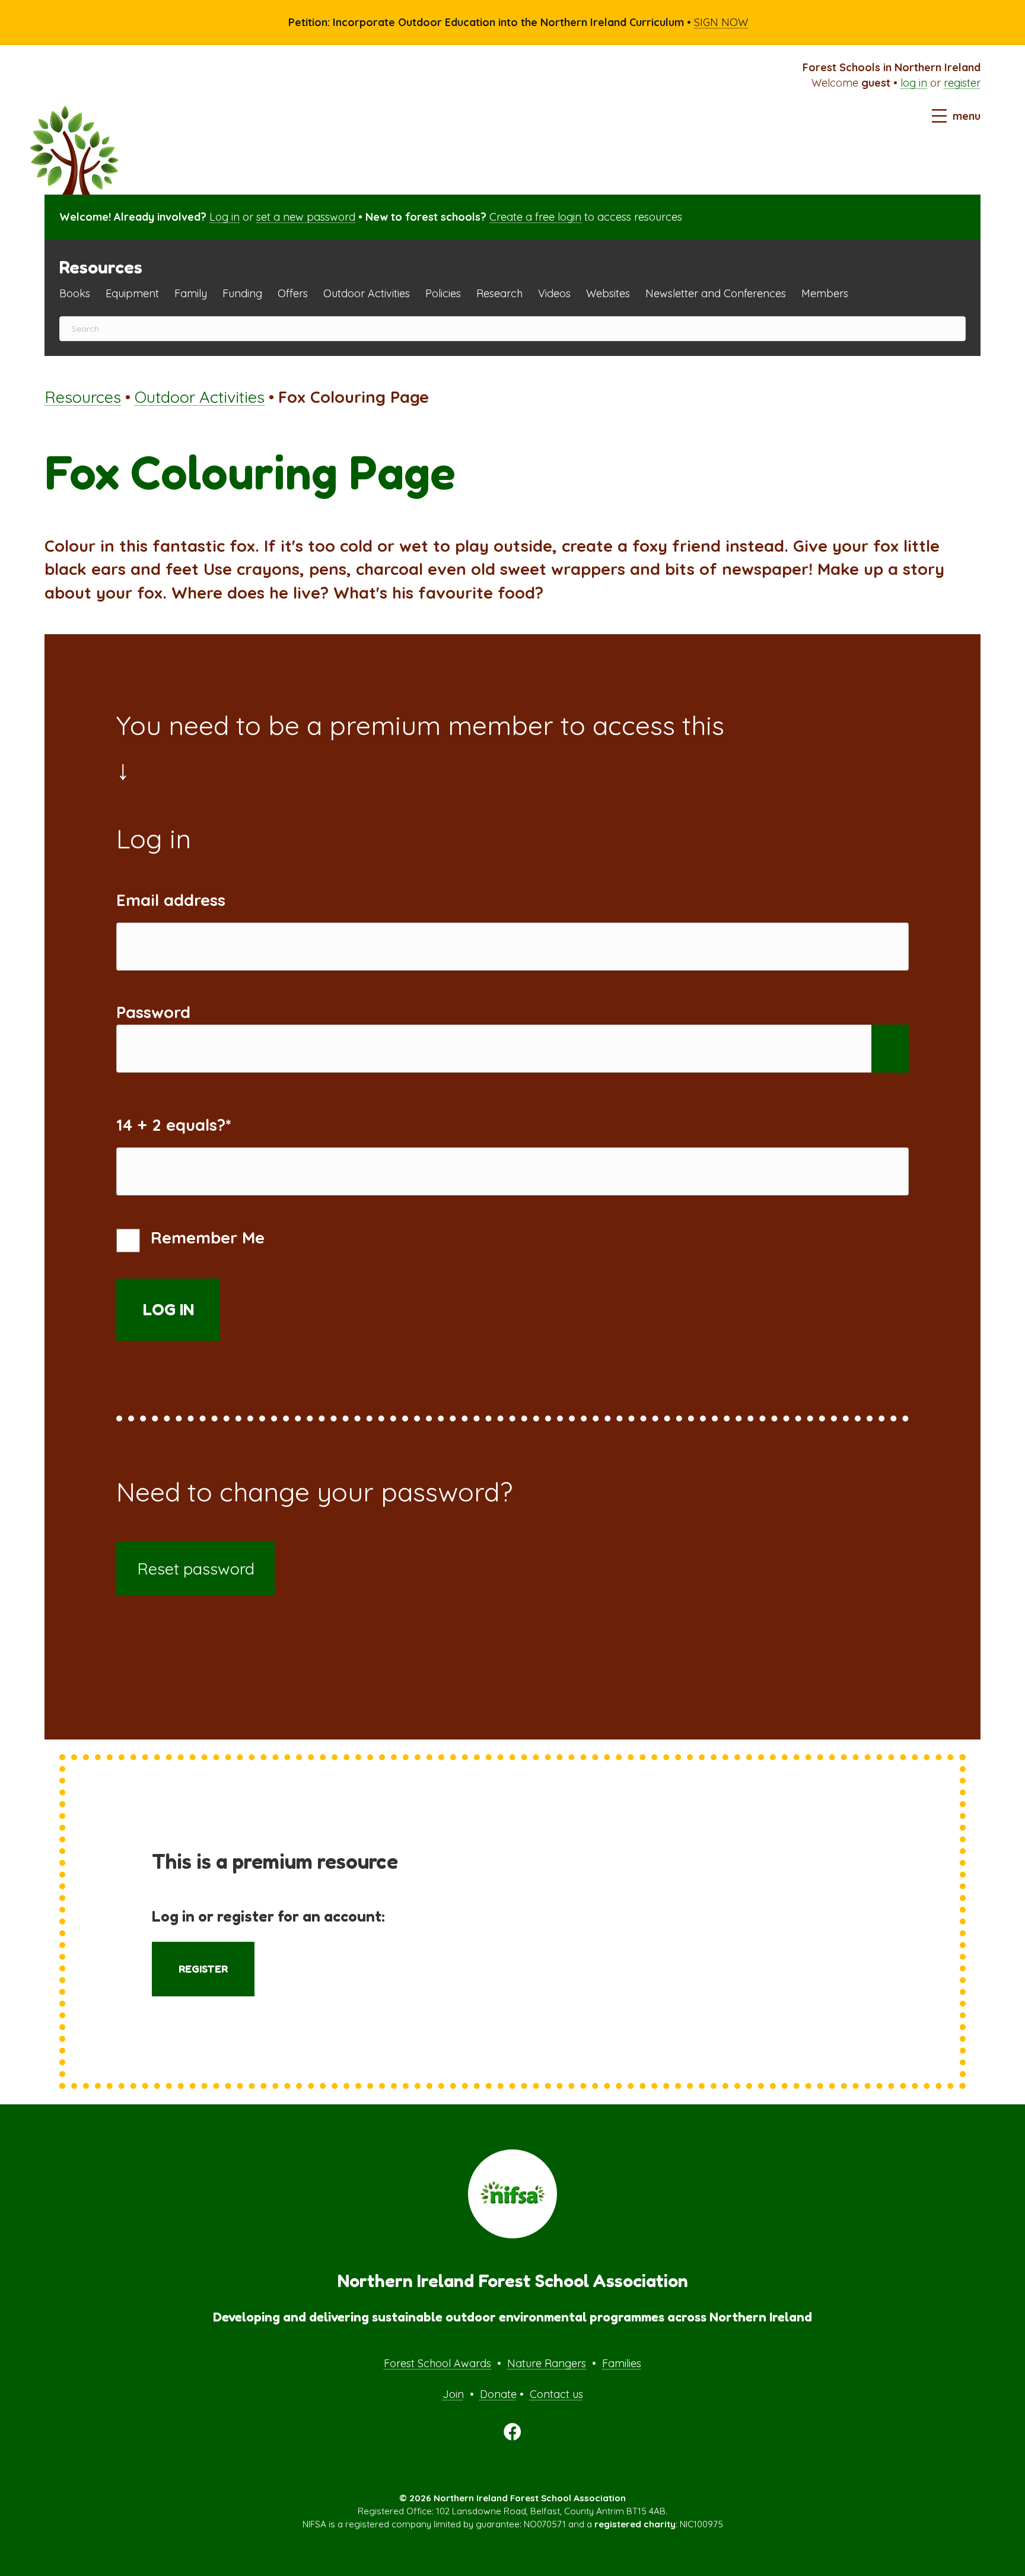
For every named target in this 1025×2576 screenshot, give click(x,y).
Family (191, 293)
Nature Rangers (547, 2363)
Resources (83, 397)
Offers (293, 293)
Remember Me (205, 1238)
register (962, 83)
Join (453, 2394)
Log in (225, 217)
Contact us (556, 2394)
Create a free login (535, 217)
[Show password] (890, 1049)
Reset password (196, 1569)
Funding (242, 293)
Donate (498, 2394)
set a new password (306, 217)
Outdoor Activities (367, 293)
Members (825, 293)
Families (622, 2363)
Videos (554, 293)
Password (153, 1012)
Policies (443, 293)
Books (75, 293)
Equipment (132, 293)
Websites (608, 293)
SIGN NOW (721, 22)
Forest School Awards (437, 2363)
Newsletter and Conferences (716, 293)
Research (499, 293)
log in (914, 83)
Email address (171, 900)
